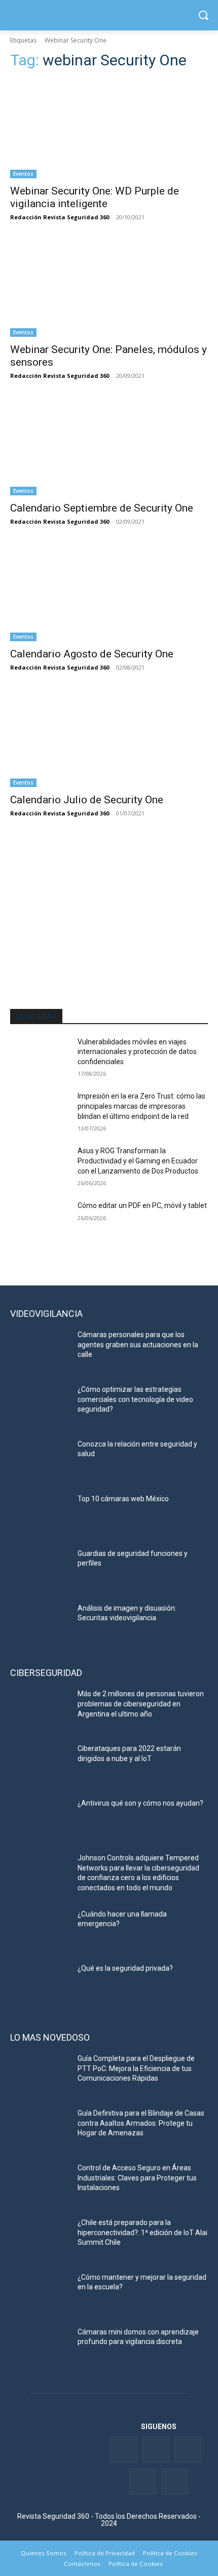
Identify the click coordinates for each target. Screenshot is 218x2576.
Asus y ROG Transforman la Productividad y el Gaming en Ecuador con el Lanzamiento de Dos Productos (138, 1161)
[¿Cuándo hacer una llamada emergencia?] (40, 1930)
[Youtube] (142, 2482)
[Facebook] (124, 2450)
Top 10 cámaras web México (123, 1499)
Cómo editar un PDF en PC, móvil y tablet (142, 1205)
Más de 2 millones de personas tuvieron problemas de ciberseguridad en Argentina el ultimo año (141, 1704)
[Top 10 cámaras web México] (40, 1515)
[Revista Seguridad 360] (109, 15)
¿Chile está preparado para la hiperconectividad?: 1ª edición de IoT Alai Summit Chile (142, 2232)
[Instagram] (175, 2482)
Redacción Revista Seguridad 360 (60, 217)
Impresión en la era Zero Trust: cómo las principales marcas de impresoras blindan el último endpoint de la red (141, 1106)
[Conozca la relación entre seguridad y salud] (40, 1460)
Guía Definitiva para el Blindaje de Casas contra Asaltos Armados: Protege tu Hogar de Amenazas (141, 2123)
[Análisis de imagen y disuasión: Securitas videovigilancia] (40, 1624)
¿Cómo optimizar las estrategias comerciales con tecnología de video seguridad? (135, 1399)
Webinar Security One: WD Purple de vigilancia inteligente (95, 197)
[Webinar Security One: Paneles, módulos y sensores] (109, 287)
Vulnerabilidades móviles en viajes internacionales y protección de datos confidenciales (137, 1052)
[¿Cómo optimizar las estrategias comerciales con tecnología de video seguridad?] (40, 1406)
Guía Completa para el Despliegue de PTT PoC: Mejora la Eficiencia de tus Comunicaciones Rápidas (136, 2068)
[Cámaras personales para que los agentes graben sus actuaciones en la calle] (40, 1351)
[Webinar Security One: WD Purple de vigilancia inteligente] (109, 129)
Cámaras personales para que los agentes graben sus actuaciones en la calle (138, 1344)
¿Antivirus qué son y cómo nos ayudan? (140, 1803)
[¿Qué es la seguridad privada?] (40, 1984)
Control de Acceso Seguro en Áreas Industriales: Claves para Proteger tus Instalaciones (137, 2178)
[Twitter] (156, 2450)
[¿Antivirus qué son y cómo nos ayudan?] (40, 1819)
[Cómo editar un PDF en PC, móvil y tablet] (40, 1222)
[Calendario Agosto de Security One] (109, 592)
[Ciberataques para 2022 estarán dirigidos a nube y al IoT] (40, 1765)
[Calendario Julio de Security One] (109, 738)
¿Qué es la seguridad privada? (125, 1968)
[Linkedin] (188, 2450)
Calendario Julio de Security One (87, 800)
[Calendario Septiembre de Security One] (109, 446)
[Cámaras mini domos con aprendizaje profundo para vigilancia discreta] (40, 2348)
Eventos (23, 174)
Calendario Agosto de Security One (92, 654)
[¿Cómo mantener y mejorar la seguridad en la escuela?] (40, 2293)
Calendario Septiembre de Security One (102, 508)
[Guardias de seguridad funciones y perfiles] (40, 1570)
